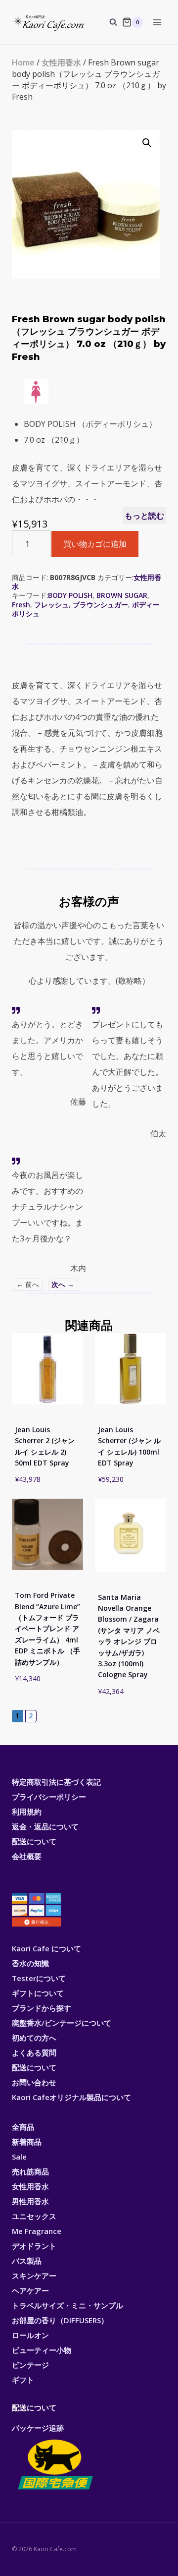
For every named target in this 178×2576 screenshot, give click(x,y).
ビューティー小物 (42, 2350)
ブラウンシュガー (100, 605)
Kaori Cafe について (46, 1948)
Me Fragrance (37, 2231)
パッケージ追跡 (38, 2428)
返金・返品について (45, 1826)
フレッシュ (51, 605)
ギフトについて (38, 1993)
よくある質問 (34, 2052)
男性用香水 (30, 2201)
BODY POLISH (70, 595)
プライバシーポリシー (49, 1797)
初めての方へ (34, 2038)
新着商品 (27, 2142)
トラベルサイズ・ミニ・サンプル (67, 2305)
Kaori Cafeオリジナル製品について (71, 2097)
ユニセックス (34, 2216)
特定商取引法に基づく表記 (56, 1782)
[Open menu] (157, 22)
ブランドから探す (42, 2008)
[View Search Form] (108, 22)
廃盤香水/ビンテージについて (62, 2023)
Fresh (21, 605)
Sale (19, 2157)
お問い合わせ (34, 2082)
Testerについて (39, 1978)
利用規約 (27, 1812)
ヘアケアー (30, 2290)
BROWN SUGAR (122, 595)
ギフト (23, 2380)
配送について (34, 1841)
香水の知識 (30, 1963)
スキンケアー (34, 2276)
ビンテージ (30, 2365)
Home (23, 62)
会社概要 (27, 1856)
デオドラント (34, 2246)
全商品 (23, 2127)
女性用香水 (61, 62)
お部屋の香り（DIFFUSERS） (60, 2320)
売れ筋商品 (30, 2171)
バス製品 (27, 2261)
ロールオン (30, 2335)
